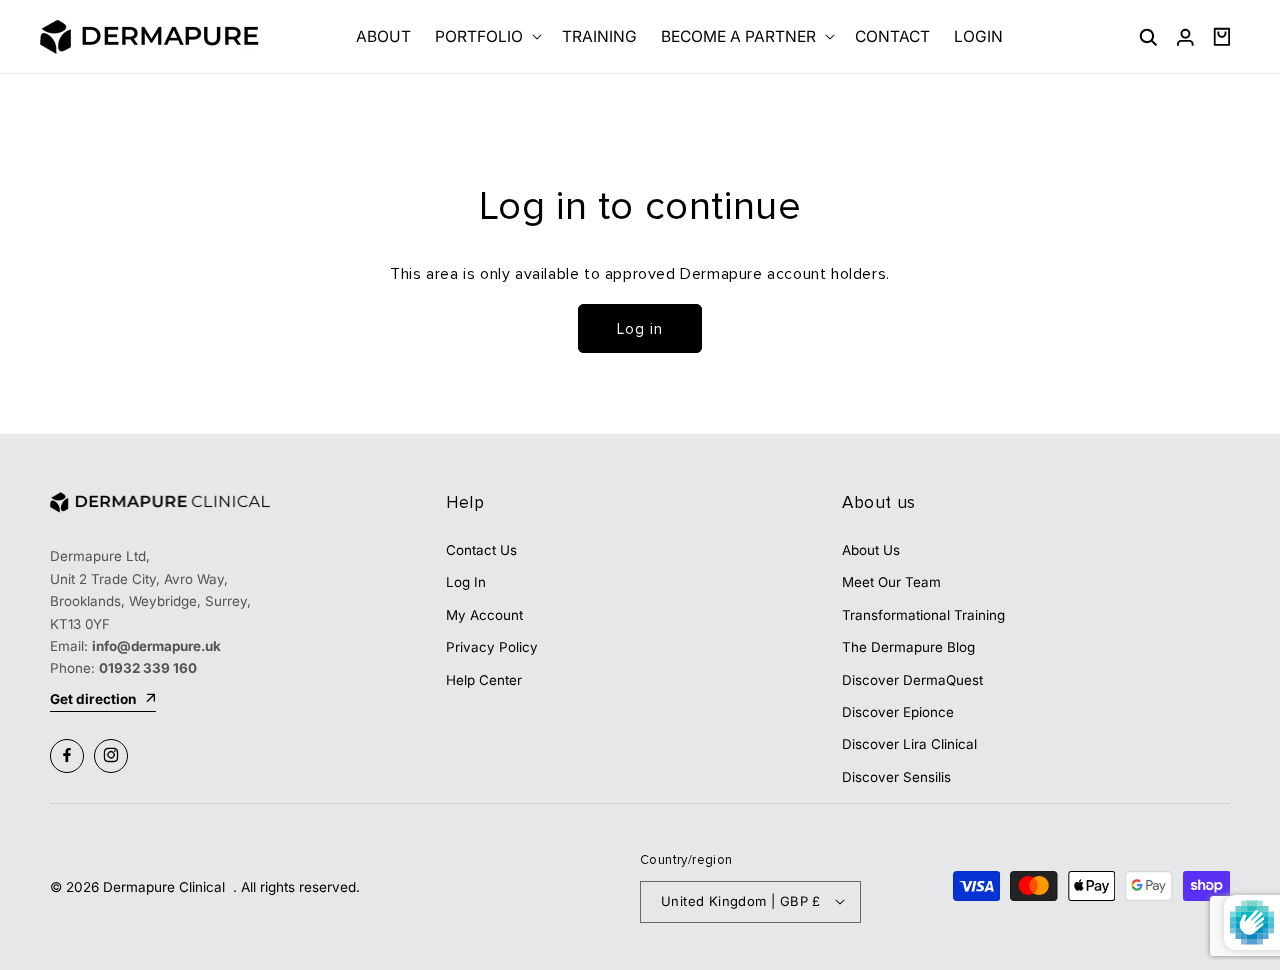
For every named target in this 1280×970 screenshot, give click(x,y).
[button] (486, 36)
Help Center (484, 679)
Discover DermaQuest (912, 679)
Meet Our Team (891, 582)
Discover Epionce (898, 711)
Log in (640, 329)
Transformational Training (923, 614)
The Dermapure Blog (908, 646)
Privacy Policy (492, 646)
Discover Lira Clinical (909, 744)
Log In (466, 582)
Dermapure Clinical (166, 887)
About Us (871, 549)
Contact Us (481, 549)
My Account (484, 614)
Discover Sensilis (896, 776)
